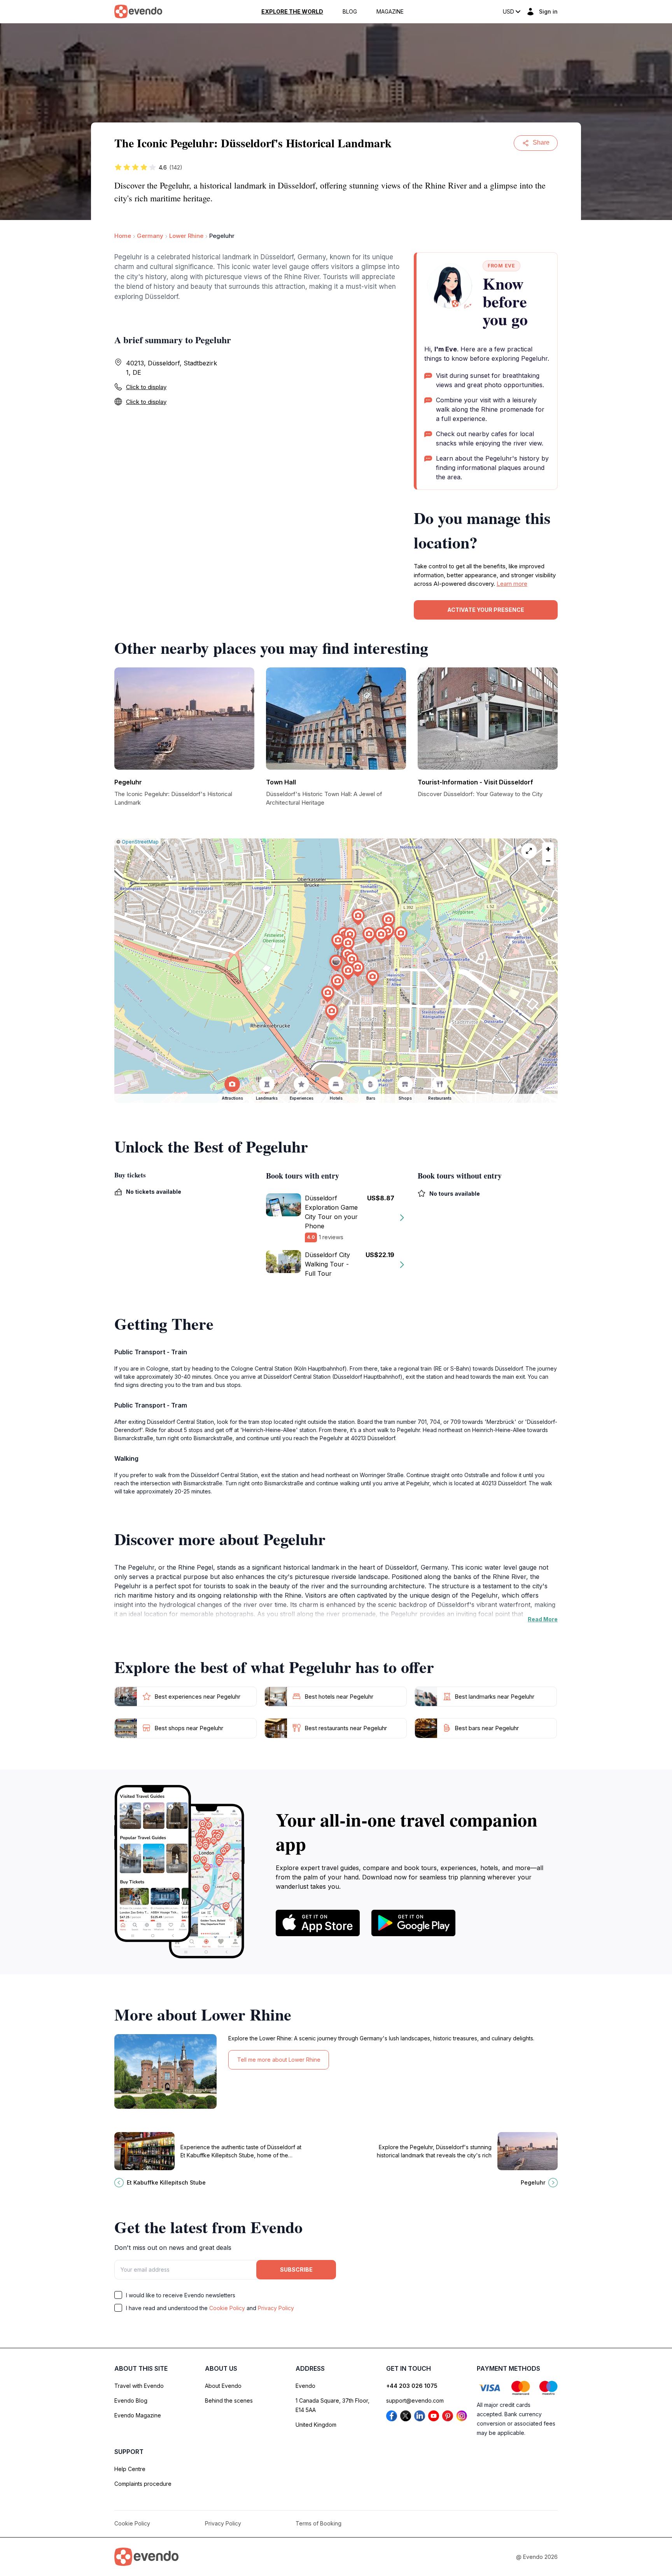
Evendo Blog (131, 2400)
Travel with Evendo (139, 2386)
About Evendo (223, 2386)
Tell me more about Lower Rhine (279, 2060)
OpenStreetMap (140, 842)
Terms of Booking (318, 2523)
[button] (336, 963)
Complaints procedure (143, 2484)
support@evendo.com (415, 2400)
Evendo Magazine (138, 2415)
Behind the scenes (229, 2400)
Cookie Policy (227, 2308)
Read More (543, 1619)
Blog (350, 12)
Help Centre (130, 2469)
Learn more (512, 584)
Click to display (146, 387)
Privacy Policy (276, 2308)
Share (541, 142)
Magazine (390, 12)
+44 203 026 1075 (412, 2386)
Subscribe (296, 2269)
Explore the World (292, 12)
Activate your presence (486, 610)
